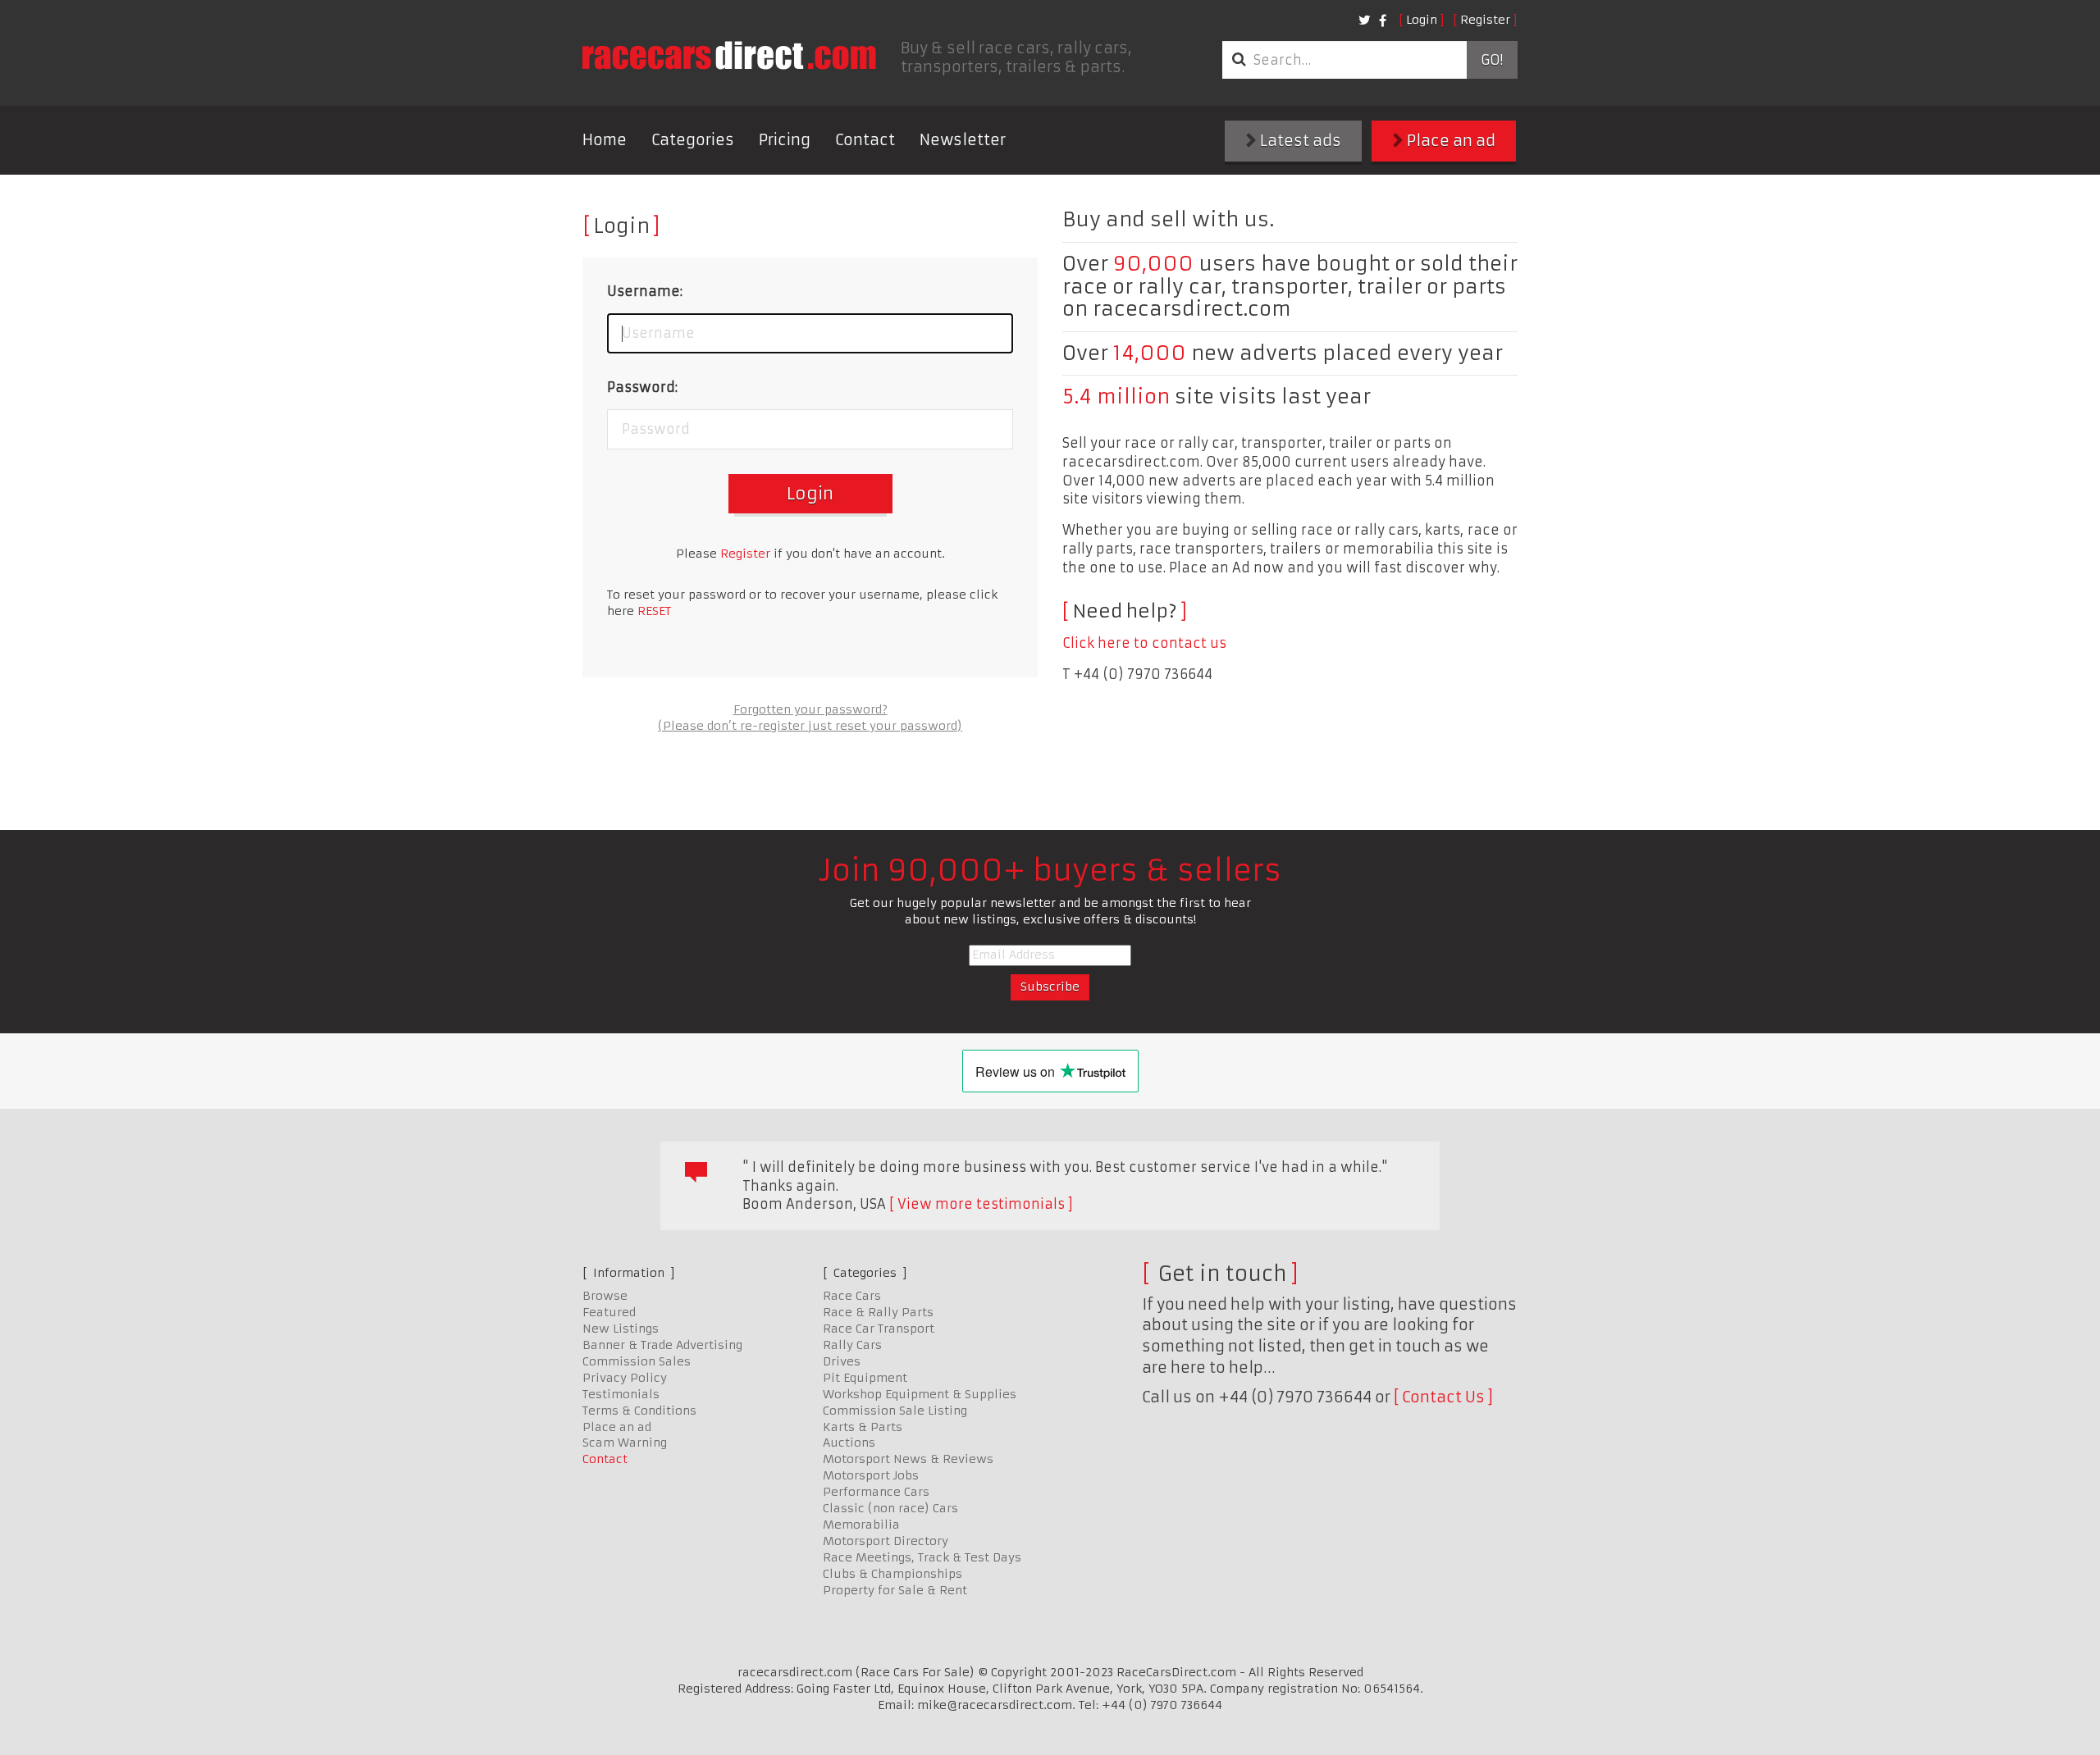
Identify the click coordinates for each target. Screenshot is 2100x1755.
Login (1422, 20)
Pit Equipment (865, 1378)
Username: (645, 291)
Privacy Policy (625, 1378)
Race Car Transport (879, 1329)
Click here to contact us (1144, 643)
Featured (609, 1312)
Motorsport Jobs (871, 1475)
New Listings (621, 1329)
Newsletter (963, 140)
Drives (842, 1361)
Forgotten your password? (810, 709)
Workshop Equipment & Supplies (920, 1394)
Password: (642, 387)
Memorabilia (861, 1525)
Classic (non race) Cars (890, 1508)
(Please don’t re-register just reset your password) (810, 726)
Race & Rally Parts (878, 1312)
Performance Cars (876, 1492)
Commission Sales (637, 1361)
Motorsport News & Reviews (908, 1459)
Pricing (785, 140)
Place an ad (1449, 141)
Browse (605, 1296)
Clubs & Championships (892, 1574)
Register (1485, 20)
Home (605, 140)
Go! (1492, 60)
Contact (865, 140)
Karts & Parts (863, 1427)
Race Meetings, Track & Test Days (922, 1557)
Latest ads (1299, 141)
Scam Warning (625, 1443)
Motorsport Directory (886, 1541)
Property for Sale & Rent (895, 1590)
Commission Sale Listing (895, 1411)
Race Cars (852, 1296)
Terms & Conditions (639, 1411)
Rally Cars (852, 1345)
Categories (693, 140)
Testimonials (621, 1394)
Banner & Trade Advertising (662, 1345)
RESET (654, 611)
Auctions (849, 1443)
